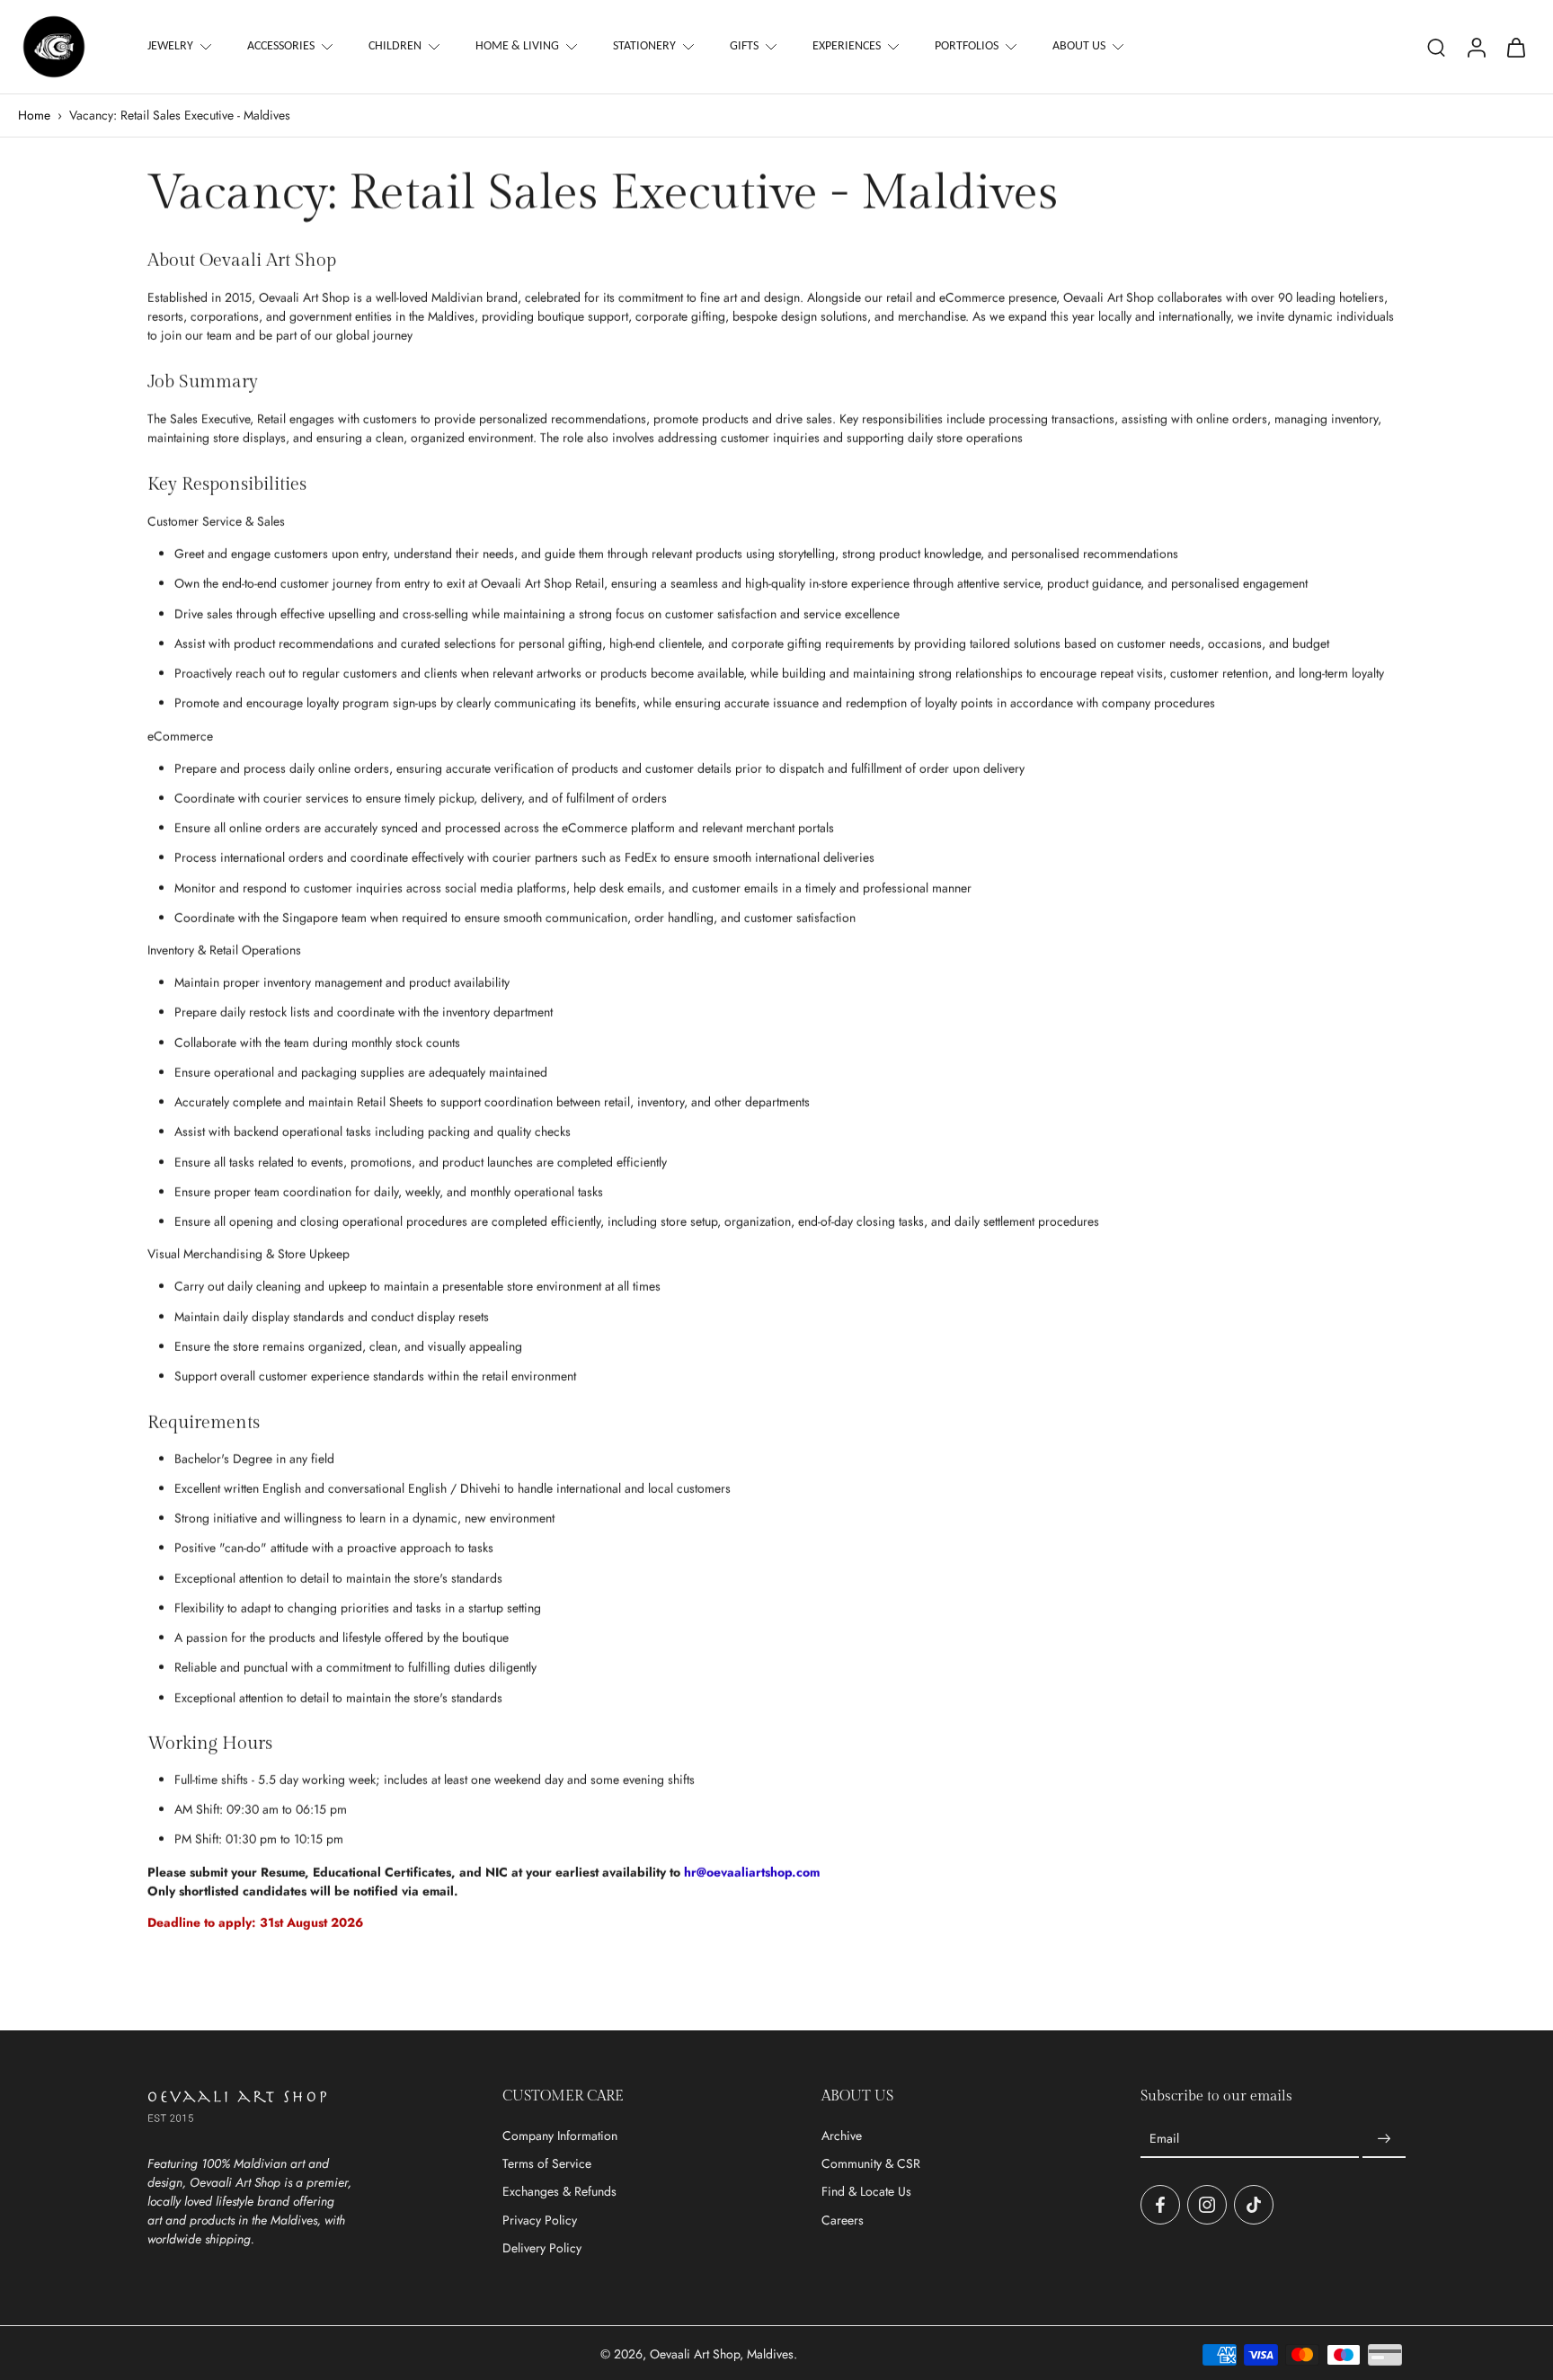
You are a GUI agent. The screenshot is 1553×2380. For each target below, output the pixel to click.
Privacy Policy (540, 2220)
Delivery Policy (542, 2248)
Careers (843, 2220)
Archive (842, 2136)
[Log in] (1476, 47)
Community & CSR (871, 2164)
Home (34, 115)
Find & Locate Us (866, 2192)
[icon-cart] (1515, 47)
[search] (1436, 47)
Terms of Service (547, 2164)
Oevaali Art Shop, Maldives (722, 2354)
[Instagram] (1207, 2205)
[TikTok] (1254, 2205)
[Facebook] (1160, 2205)
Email (1164, 2139)
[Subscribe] (1384, 2139)
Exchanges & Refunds (559, 2192)
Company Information (560, 2136)
